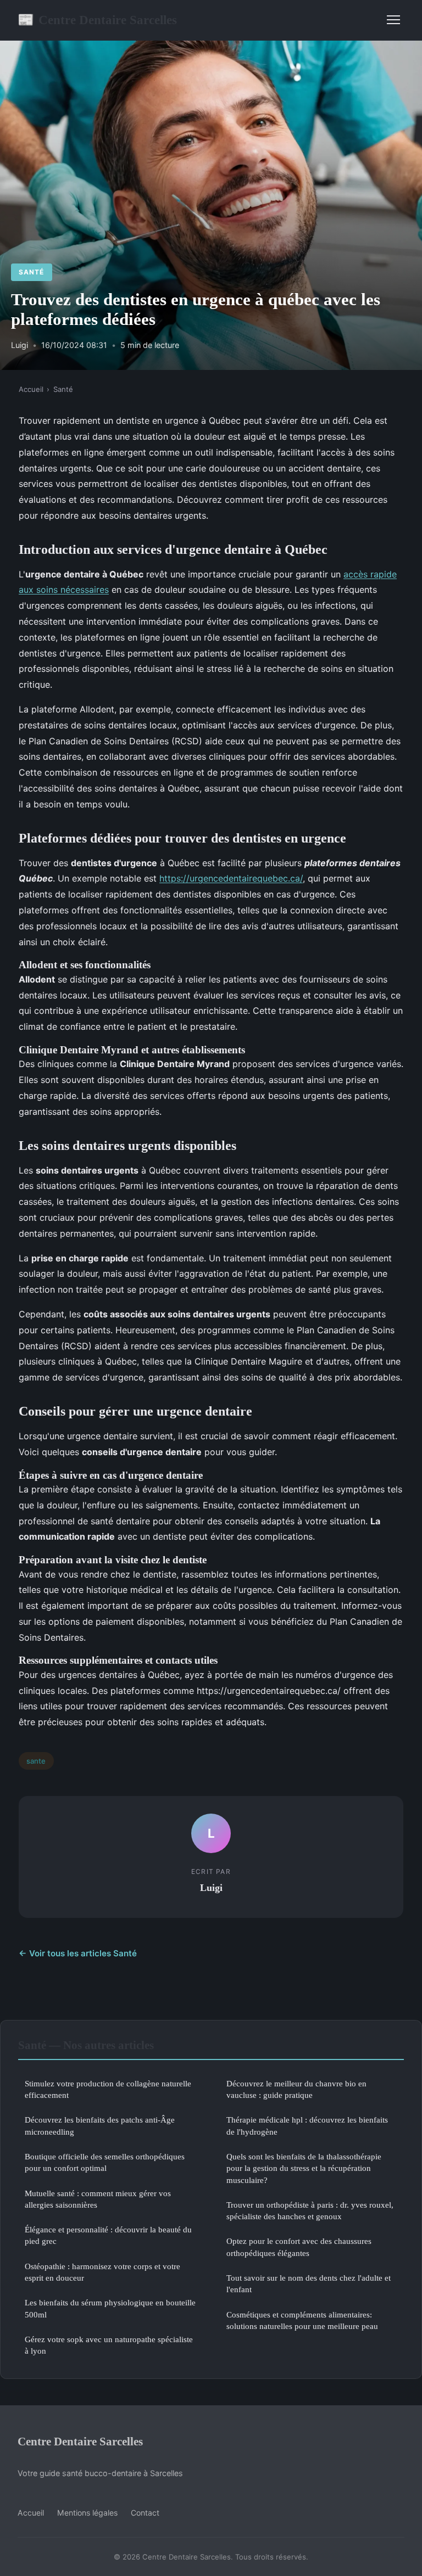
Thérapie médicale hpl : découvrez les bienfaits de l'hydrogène (307, 2125)
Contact (145, 2513)
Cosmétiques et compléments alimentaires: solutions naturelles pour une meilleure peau (302, 2320)
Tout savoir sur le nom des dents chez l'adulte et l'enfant (309, 2283)
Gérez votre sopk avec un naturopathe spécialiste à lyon (109, 2345)
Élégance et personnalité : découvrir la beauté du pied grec (108, 2235)
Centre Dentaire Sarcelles (97, 20)
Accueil (31, 389)
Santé (31, 272)
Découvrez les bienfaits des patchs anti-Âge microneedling (100, 2125)
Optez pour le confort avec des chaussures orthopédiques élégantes (299, 2247)
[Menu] (393, 20)
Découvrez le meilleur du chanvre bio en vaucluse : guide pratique (296, 2089)
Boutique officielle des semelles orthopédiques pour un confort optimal (105, 2162)
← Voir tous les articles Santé (78, 1953)
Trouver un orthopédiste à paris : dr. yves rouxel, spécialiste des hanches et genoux (310, 2210)
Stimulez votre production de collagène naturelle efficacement (108, 2089)
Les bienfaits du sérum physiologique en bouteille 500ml (110, 2308)
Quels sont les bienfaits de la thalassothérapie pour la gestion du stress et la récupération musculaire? (304, 2168)
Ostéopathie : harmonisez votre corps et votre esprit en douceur (102, 2272)
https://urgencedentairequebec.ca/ (231, 878)
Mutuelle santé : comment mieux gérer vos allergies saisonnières (98, 2199)
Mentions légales (87, 2513)
